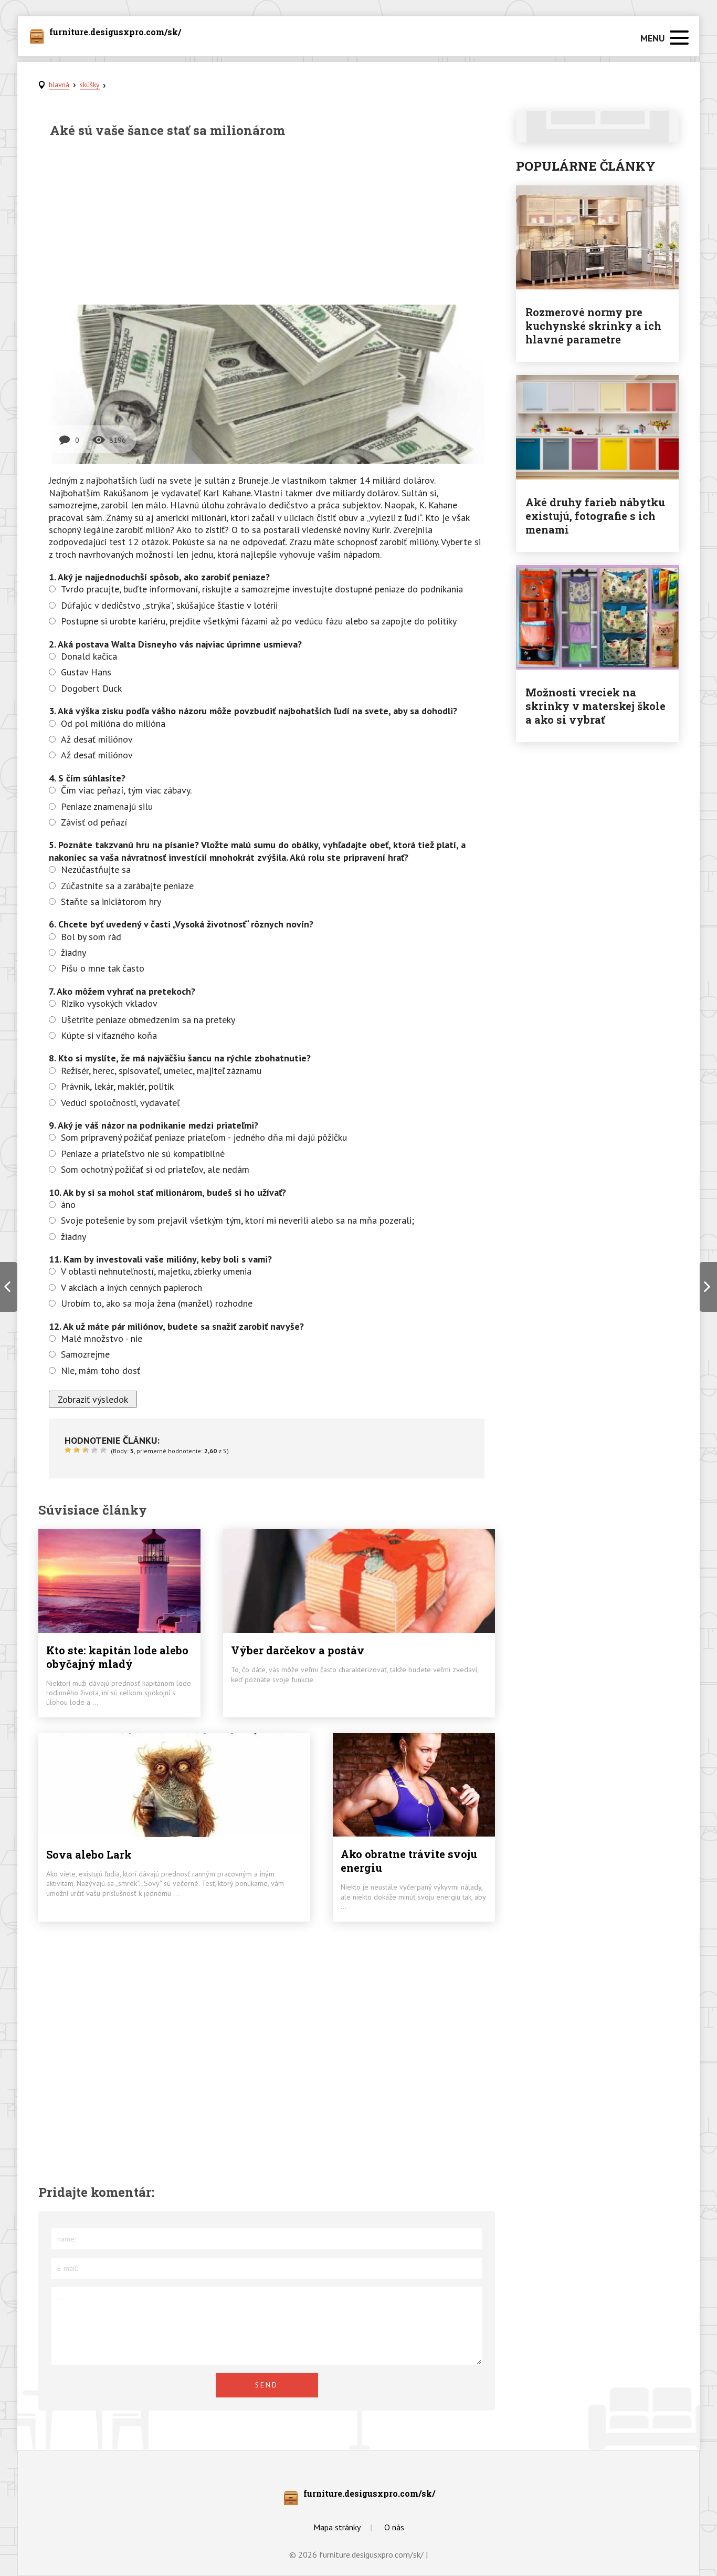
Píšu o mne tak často (103, 968)
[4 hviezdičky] (96, 1450)
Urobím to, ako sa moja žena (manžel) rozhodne (157, 1303)
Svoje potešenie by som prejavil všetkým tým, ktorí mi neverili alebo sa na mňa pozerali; (238, 1220)
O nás (394, 2527)
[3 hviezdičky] (87, 1450)
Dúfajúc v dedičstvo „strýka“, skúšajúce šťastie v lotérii (169, 605)
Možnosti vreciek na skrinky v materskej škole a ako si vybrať (595, 706)
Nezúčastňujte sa (96, 869)
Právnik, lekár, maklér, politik (117, 1086)
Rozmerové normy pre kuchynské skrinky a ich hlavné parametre (593, 326)
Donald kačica (89, 656)
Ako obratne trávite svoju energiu (409, 1861)
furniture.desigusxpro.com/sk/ (115, 33)
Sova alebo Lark (89, 1854)
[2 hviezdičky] (78, 1450)
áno (68, 1204)
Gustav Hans (86, 672)
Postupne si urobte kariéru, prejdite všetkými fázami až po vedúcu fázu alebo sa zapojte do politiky (259, 621)
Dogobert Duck (91, 688)
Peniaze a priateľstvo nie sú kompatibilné (143, 1154)
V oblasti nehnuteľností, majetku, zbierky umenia (156, 1271)
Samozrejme (85, 1354)
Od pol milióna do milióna (113, 723)
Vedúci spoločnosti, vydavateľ (120, 1103)
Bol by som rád (91, 937)
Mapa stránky (337, 2527)
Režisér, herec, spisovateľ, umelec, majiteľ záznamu (161, 1071)
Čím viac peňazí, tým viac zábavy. (126, 790)
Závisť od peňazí (94, 822)
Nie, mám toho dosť (101, 1370)
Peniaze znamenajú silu (107, 806)
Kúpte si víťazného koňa (109, 1035)
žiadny (73, 952)
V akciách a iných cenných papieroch (131, 1287)
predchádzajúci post (9, 1287)
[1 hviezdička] (69, 1450)
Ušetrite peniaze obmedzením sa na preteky (148, 1020)
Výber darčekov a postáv (298, 1650)
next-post (708, 1287)
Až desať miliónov (97, 739)
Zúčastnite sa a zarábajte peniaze (127, 886)
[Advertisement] (267, 221)
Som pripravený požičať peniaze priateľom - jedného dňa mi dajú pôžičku (204, 1137)
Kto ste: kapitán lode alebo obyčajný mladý (117, 1657)
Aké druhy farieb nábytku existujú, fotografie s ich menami (595, 516)
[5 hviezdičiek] (105, 1450)
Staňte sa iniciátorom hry (111, 901)
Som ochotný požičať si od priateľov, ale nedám (155, 1169)
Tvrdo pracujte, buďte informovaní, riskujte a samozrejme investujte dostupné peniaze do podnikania (262, 589)
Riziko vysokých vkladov (109, 1003)
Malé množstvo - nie (102, 1338)
